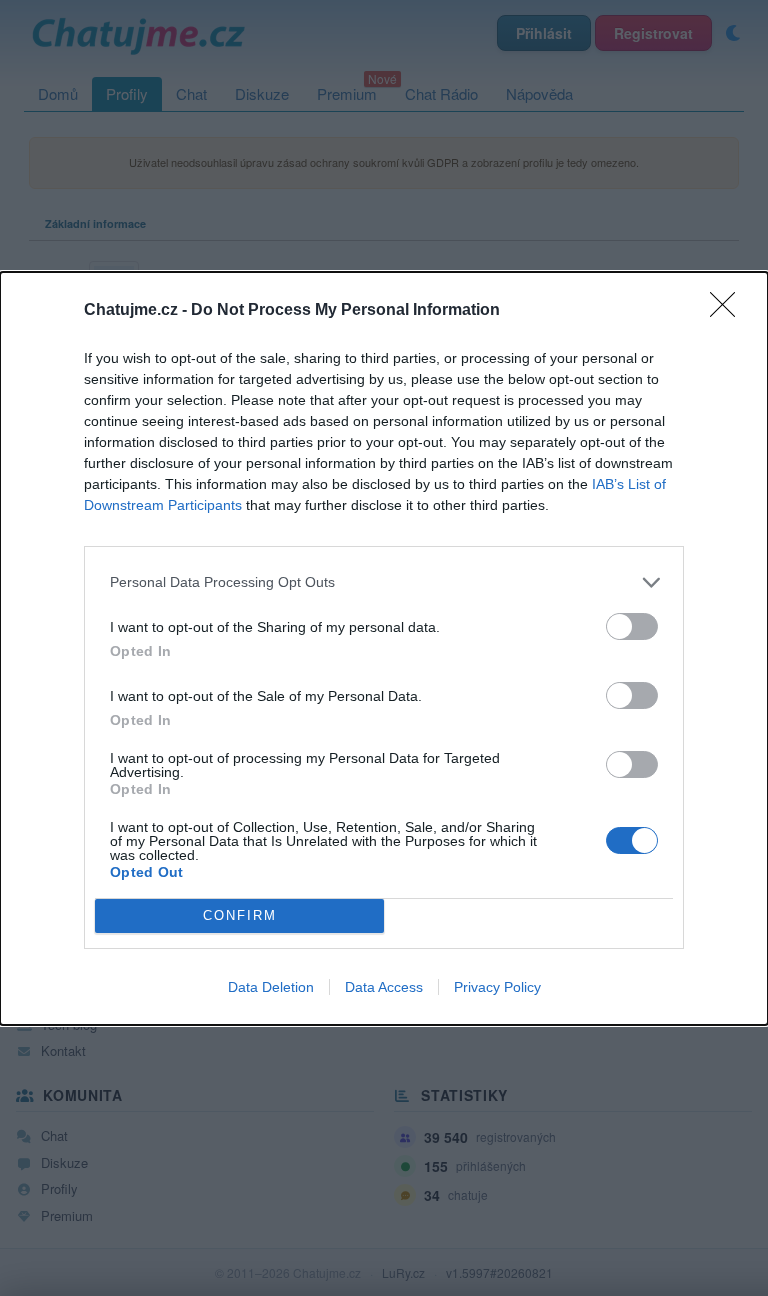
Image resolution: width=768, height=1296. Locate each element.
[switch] (632, 626)
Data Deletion (271, 987)
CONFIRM (240, 915)
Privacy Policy (497, 987)
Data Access (384, 987)
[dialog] (384, 648)
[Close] (729, 311)
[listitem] (384, 582)
